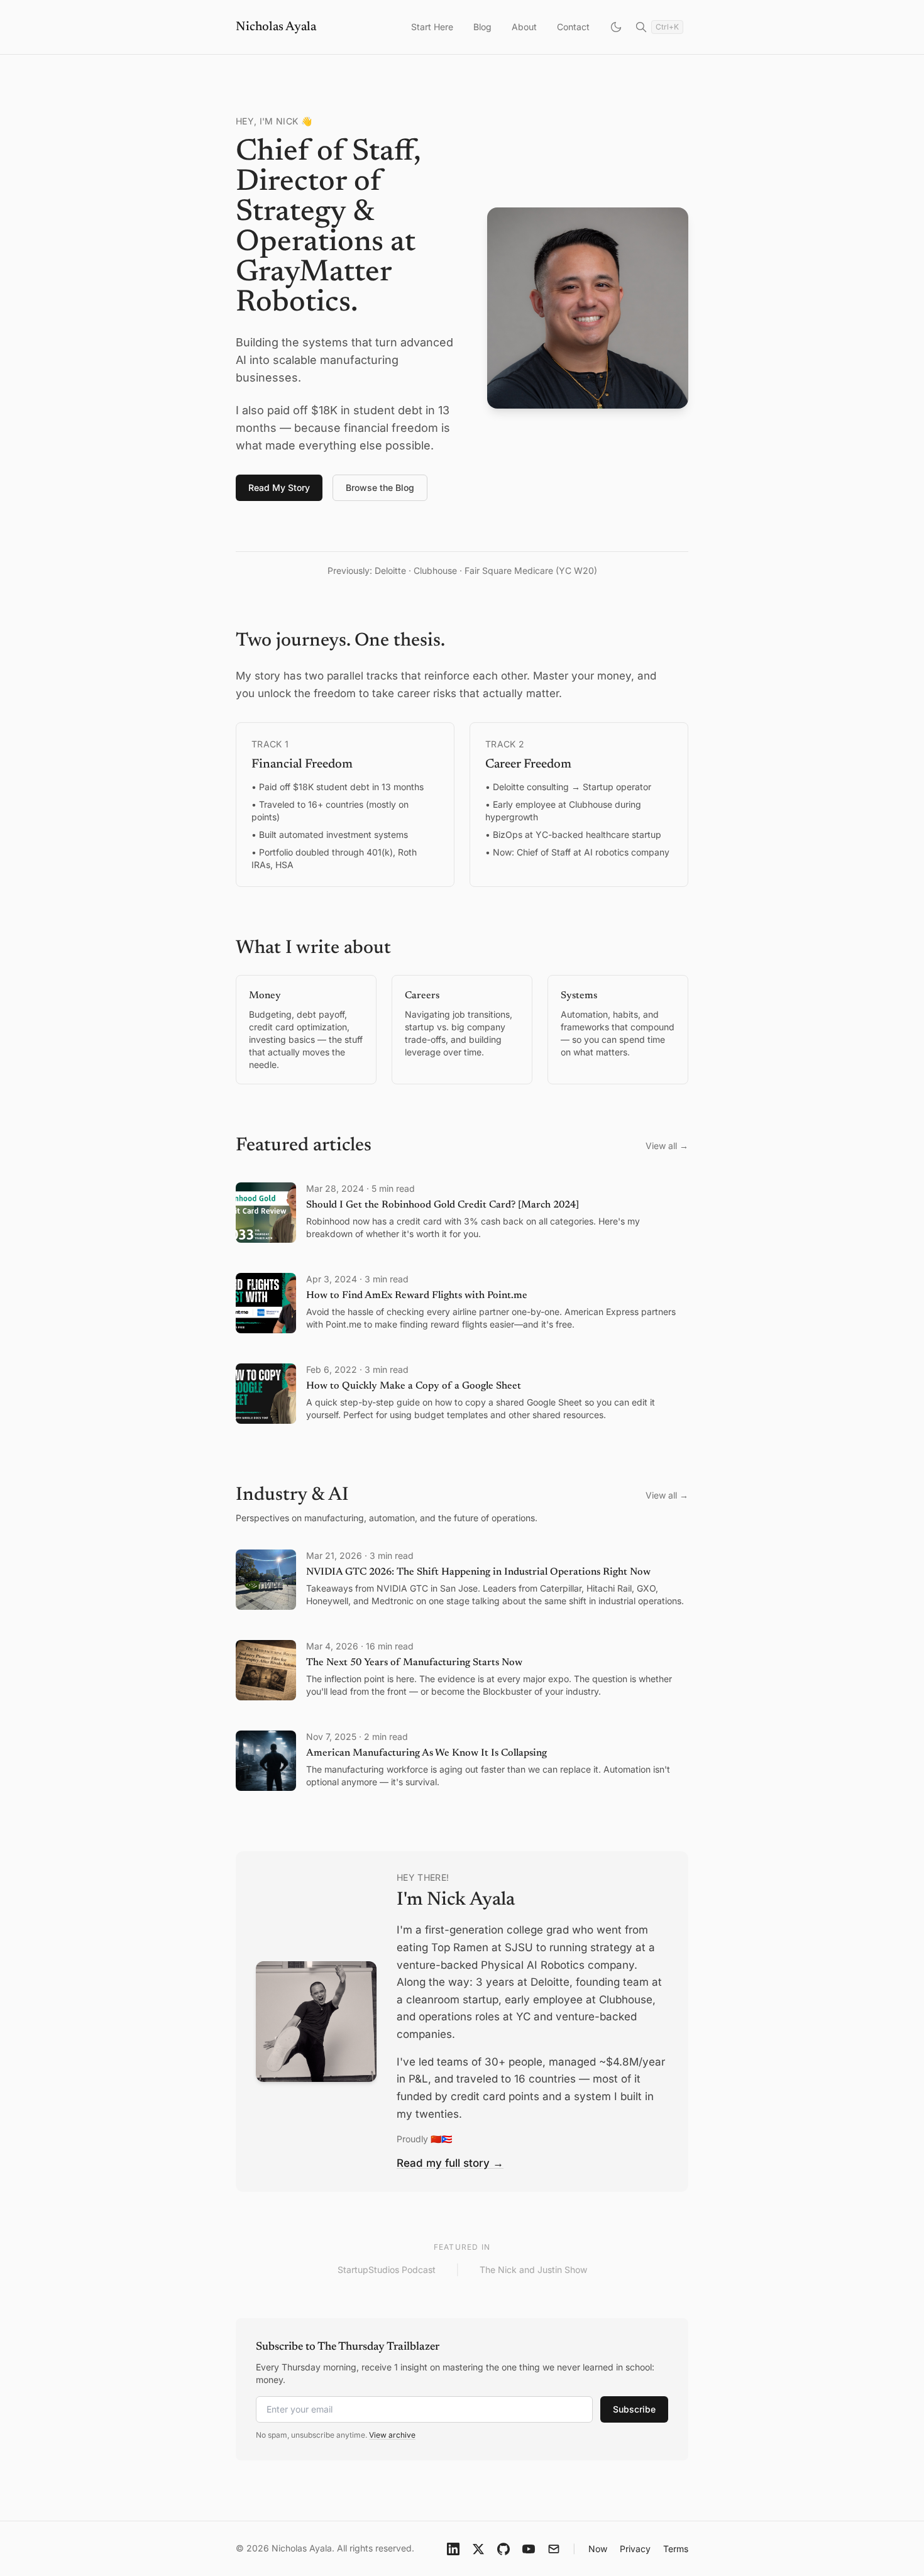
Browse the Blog (380, 487)
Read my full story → (450, 2163)
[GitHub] (503, 2549)
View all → (667, 1146)
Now (598, 2549)
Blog (482, 27)
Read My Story (279, 487)
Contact (573, 27)
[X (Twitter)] (478, 2549)
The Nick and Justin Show (533, 2270)
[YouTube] (529, 2549)
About (524, 27)
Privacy (635, 2549)
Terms (676, 2549)
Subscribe (634, 2409)
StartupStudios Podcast (387, 2270)
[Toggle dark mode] (616, 27)
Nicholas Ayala (276, 27)
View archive (392, 2435)
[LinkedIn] (453, 2549)
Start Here (432, 27)
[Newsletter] (554, 2549)
